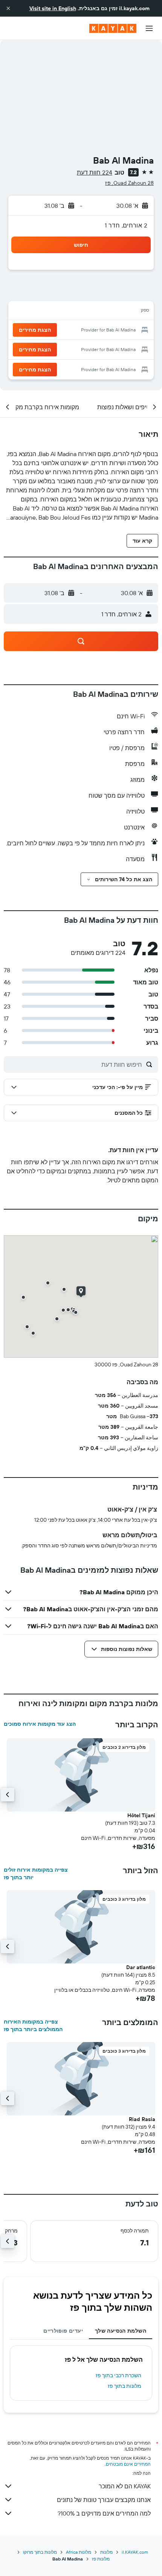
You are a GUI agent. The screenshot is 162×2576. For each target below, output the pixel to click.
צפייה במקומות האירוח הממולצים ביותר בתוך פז (33, 2025)
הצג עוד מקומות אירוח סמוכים (40, 1724)
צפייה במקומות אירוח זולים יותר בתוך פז (36, 1874)
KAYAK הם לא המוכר (125, 2486)
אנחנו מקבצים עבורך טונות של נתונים (104, 2500)
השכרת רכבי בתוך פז (118, 2375)
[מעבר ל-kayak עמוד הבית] (113, 28)
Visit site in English (53, 8)
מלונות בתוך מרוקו (40, 2552)
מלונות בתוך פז (125, 2386)
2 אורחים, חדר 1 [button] (126, 225)
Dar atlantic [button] (141, 1967)
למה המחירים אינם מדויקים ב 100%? (104, 2513)
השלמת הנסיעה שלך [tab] (121, 2331)
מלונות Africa (79, 2552)
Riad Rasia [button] (142, 2119)
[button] (8, 8)
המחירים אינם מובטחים (128, 2464)
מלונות (106, 2552)
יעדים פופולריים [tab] (63, 2331)
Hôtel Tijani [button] (141, 1815)
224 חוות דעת (95, 172)
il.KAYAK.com (135, 2552)
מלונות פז (101, 2559)
